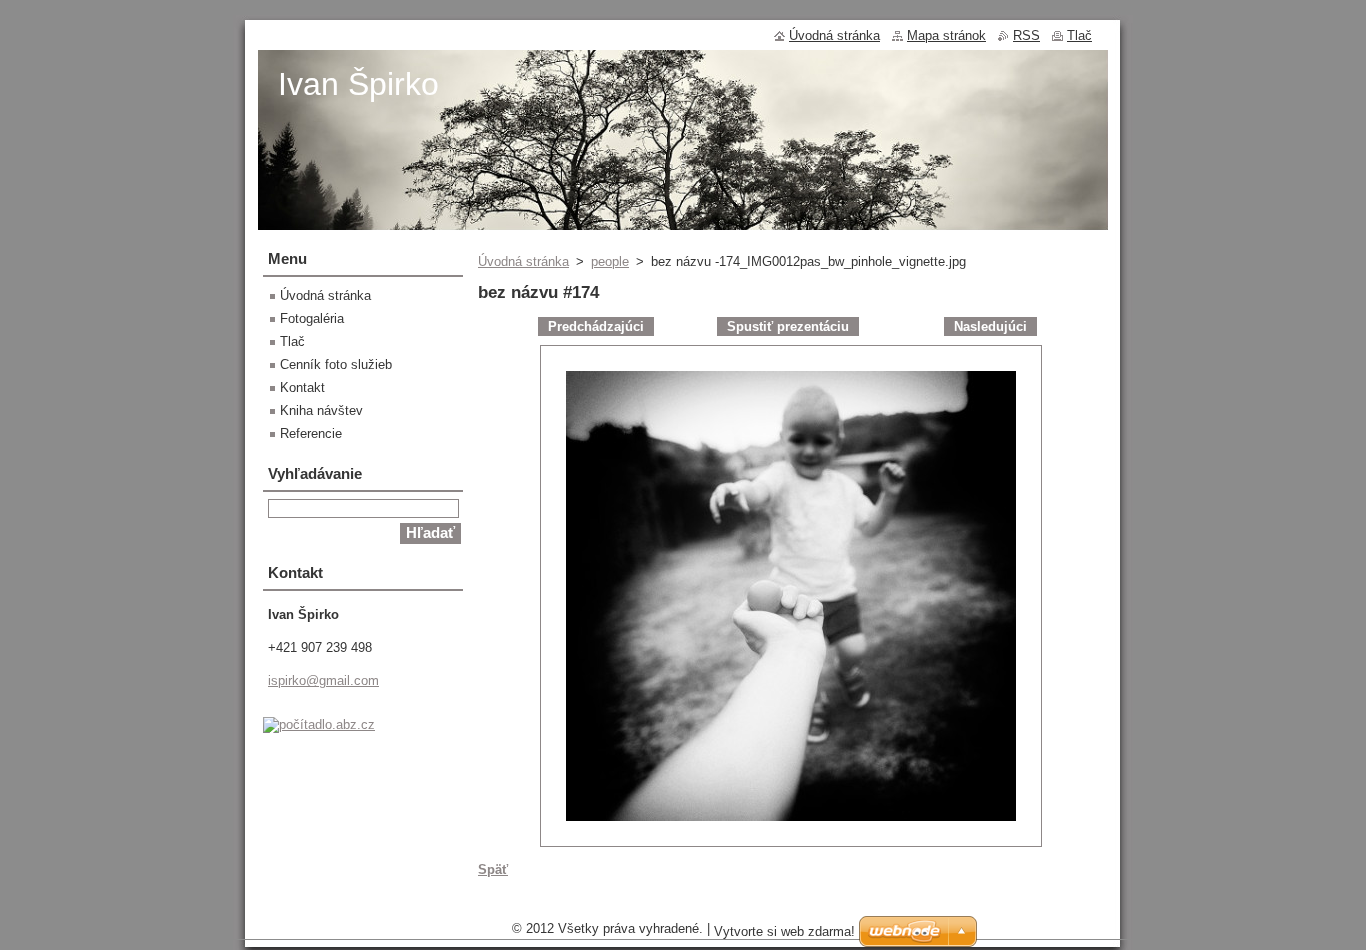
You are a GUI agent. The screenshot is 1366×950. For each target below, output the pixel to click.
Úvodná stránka (523, 261)
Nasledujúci (990, 326)
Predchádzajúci (596, 326)
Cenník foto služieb (336, 364)
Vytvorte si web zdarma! (784, 931)
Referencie (311, 433)
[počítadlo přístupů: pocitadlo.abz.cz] (319, 724)
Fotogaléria (312, 318)
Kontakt (302, 387)
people (610, 261)
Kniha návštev (321, 410)
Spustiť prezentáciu (788, 326)
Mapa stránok (946, 35)
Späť (493, 869)
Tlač (292, 341)
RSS (1026, 35)
